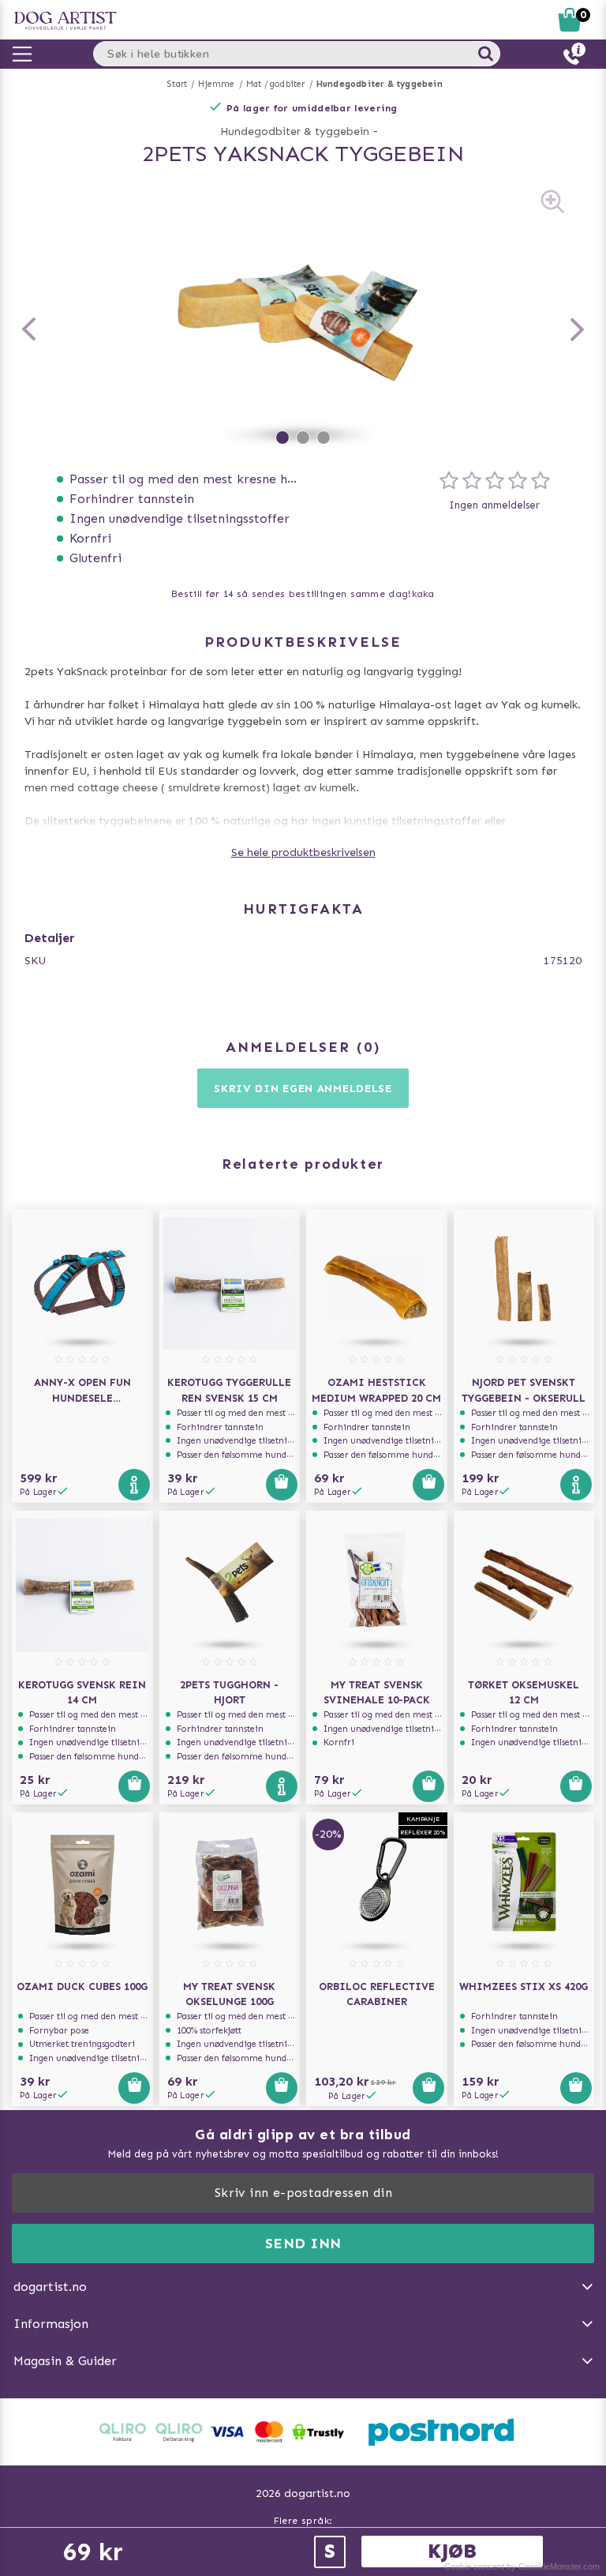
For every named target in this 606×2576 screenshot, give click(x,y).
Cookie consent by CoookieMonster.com (522, 2567)
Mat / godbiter (276, 84)
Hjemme (216, 84)
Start (177, 84)
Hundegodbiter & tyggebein (380, 84)
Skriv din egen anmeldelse (303, 1089)
